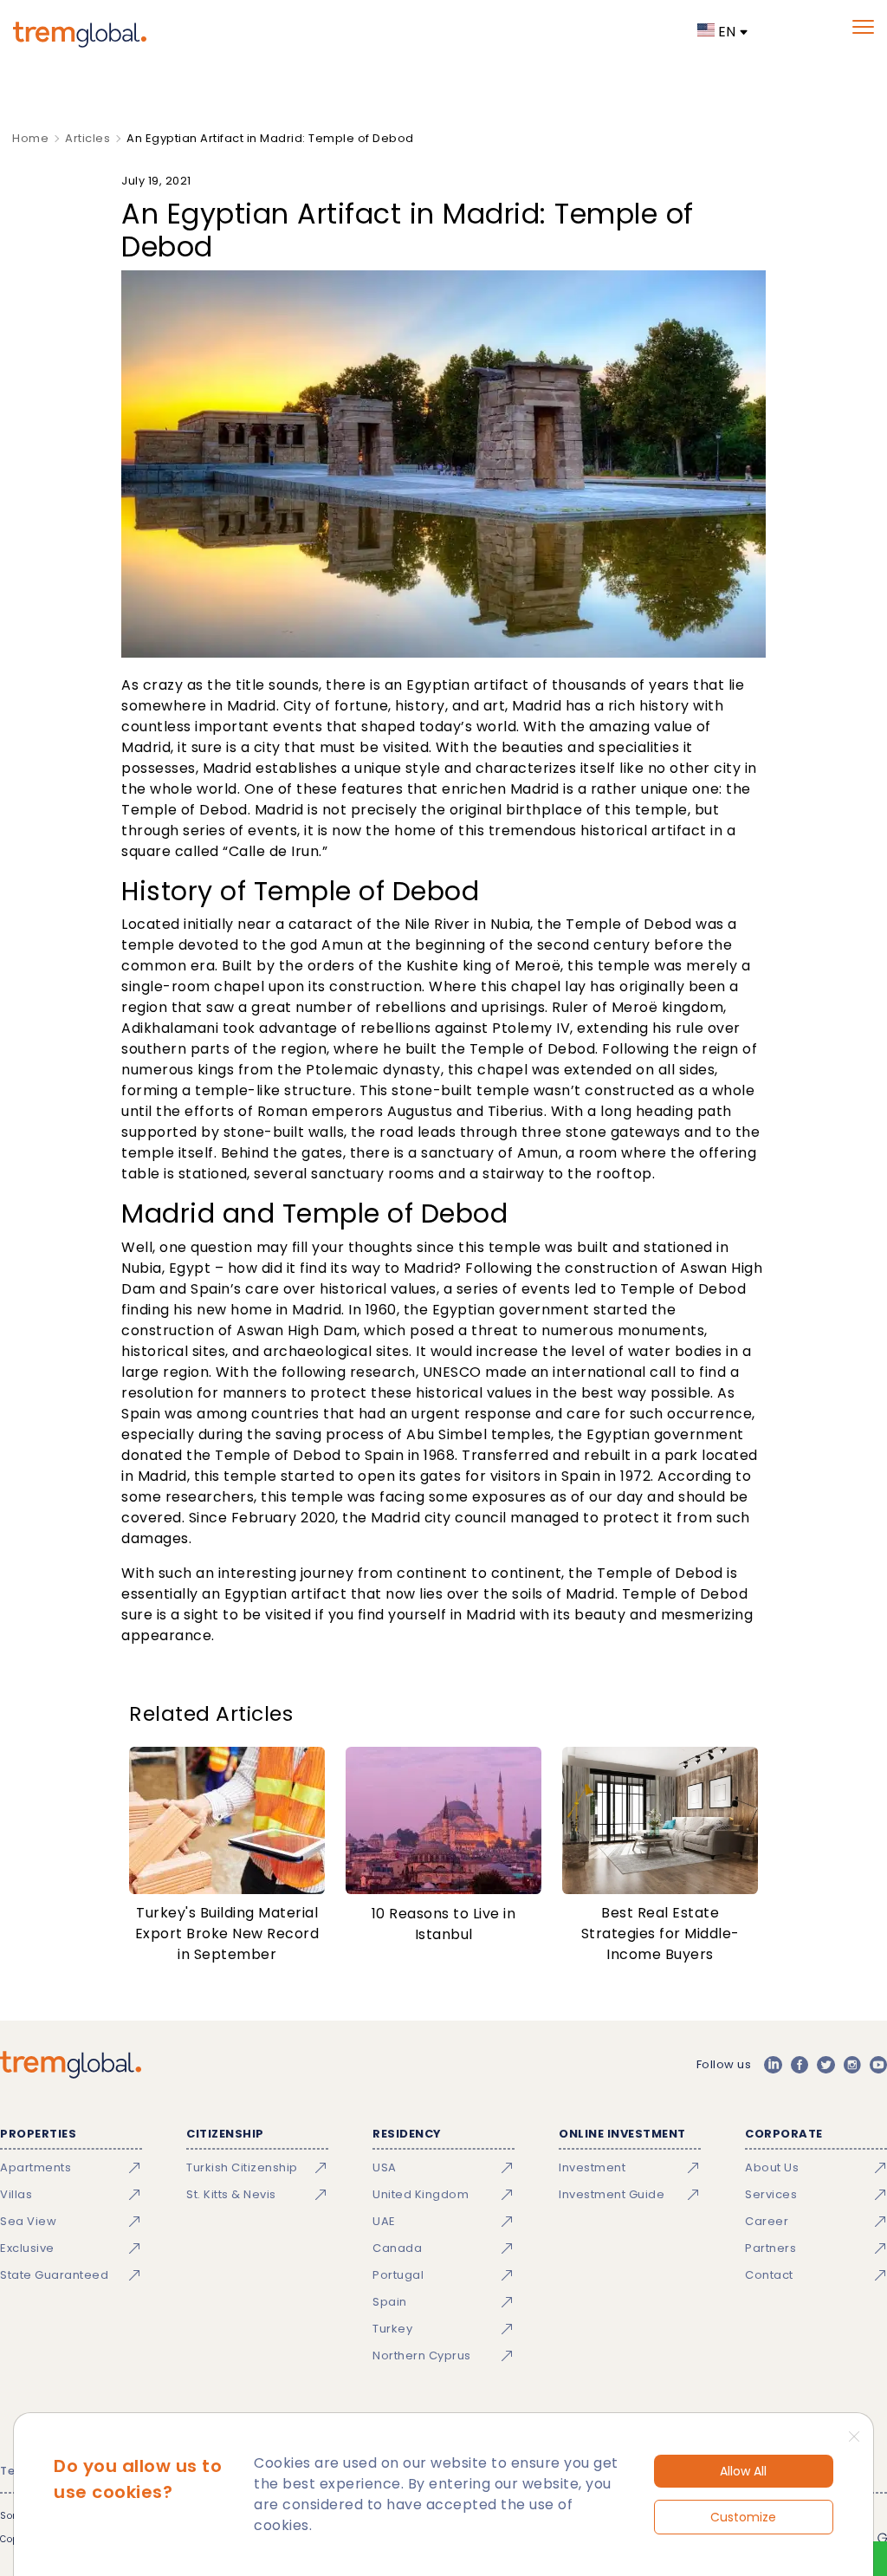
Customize (743, 2517)
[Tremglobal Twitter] (825, 2065)
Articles (87, 138)
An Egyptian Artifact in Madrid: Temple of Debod (270, 138)
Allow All (743, 2471)
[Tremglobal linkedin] (773, 2065)
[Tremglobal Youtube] (878, 2065)
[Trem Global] (71, 2065)
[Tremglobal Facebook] (800, 2065)
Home (30, 138)
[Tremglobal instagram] (852, 2065)
